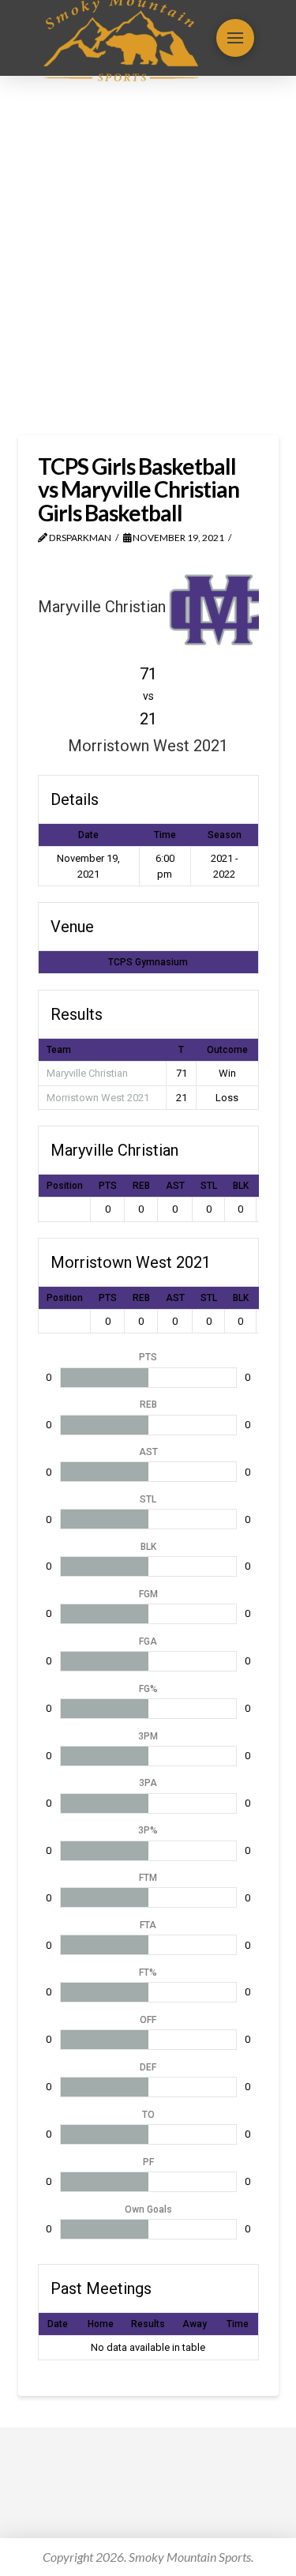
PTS (108, 1186)
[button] (235, 38)
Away (195, 2324)
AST (175, 1186)
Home (101, 2324)
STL (209, 1186)
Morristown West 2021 (98, 1098)
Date (58, 2324)
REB (141, 1186)
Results (148, 2324)
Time (238, 2324)
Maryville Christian (87, 1073)
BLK (241, 1186)
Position (65, 1186)
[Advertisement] (148, 256)
